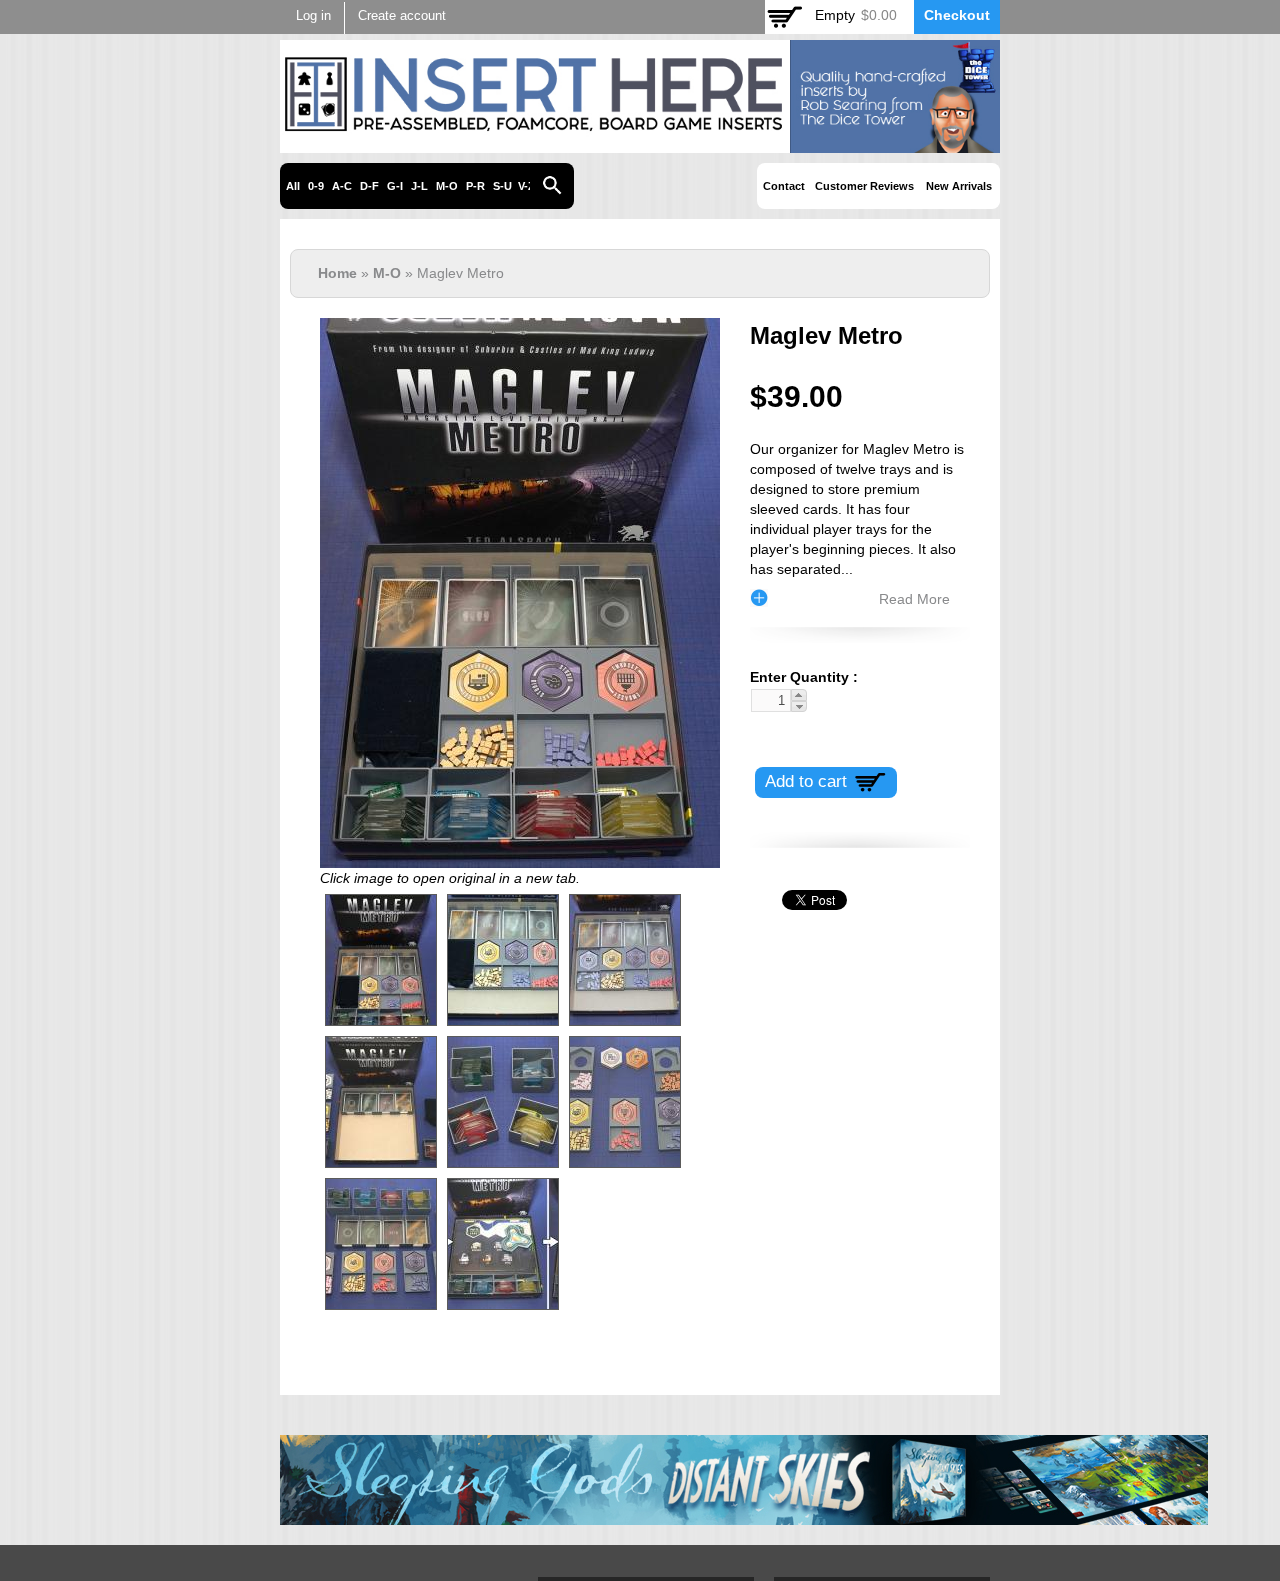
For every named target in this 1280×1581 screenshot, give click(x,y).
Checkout (957, 15)
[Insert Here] (640, 142)
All (293, 186)
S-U (502, 186)
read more (914, 599)
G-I (395, 186)
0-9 (316, 186)
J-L (419, 186)
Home (337, 273)
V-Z (526, 186)
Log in (313, 16)
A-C (342, 186)
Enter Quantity (799, 677)
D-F (369, 186)
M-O (447, 186)
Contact (784, 186)
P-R (475, 186)
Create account (402, 16)
